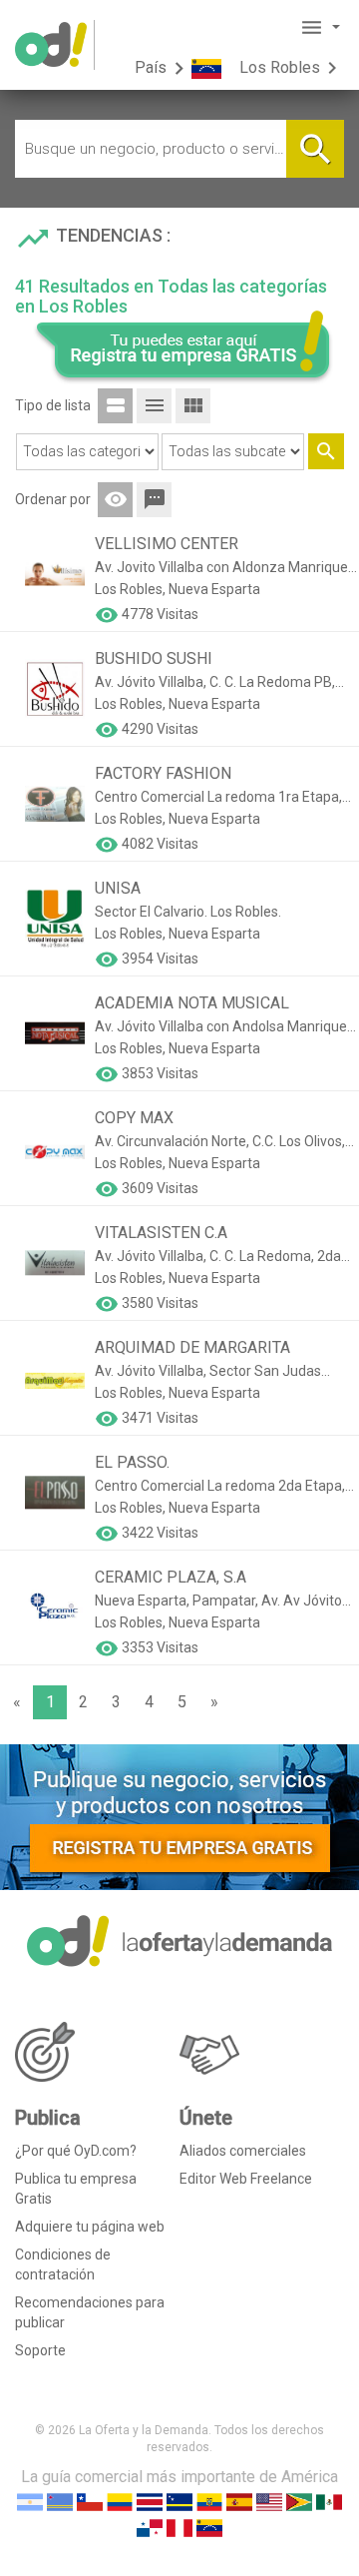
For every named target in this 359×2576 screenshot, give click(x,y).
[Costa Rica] (150, 2501)
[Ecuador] (209, 2501)
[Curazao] (179, 2501)
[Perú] (179, 2527)
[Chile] (90, 2501)
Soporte (40, 2350)
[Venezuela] (209, 2527)
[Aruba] (60, 2501)
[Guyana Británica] (299, 2501)
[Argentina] (30, 2501)
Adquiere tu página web (90, 2227)
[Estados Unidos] (269, 2501)
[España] (239, 2501)
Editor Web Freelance (246, 2179)
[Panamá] (150, 2527)
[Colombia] (120, 2501)
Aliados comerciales (243, 2151)
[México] (329, 2501)
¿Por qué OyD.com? (76, 2151)
